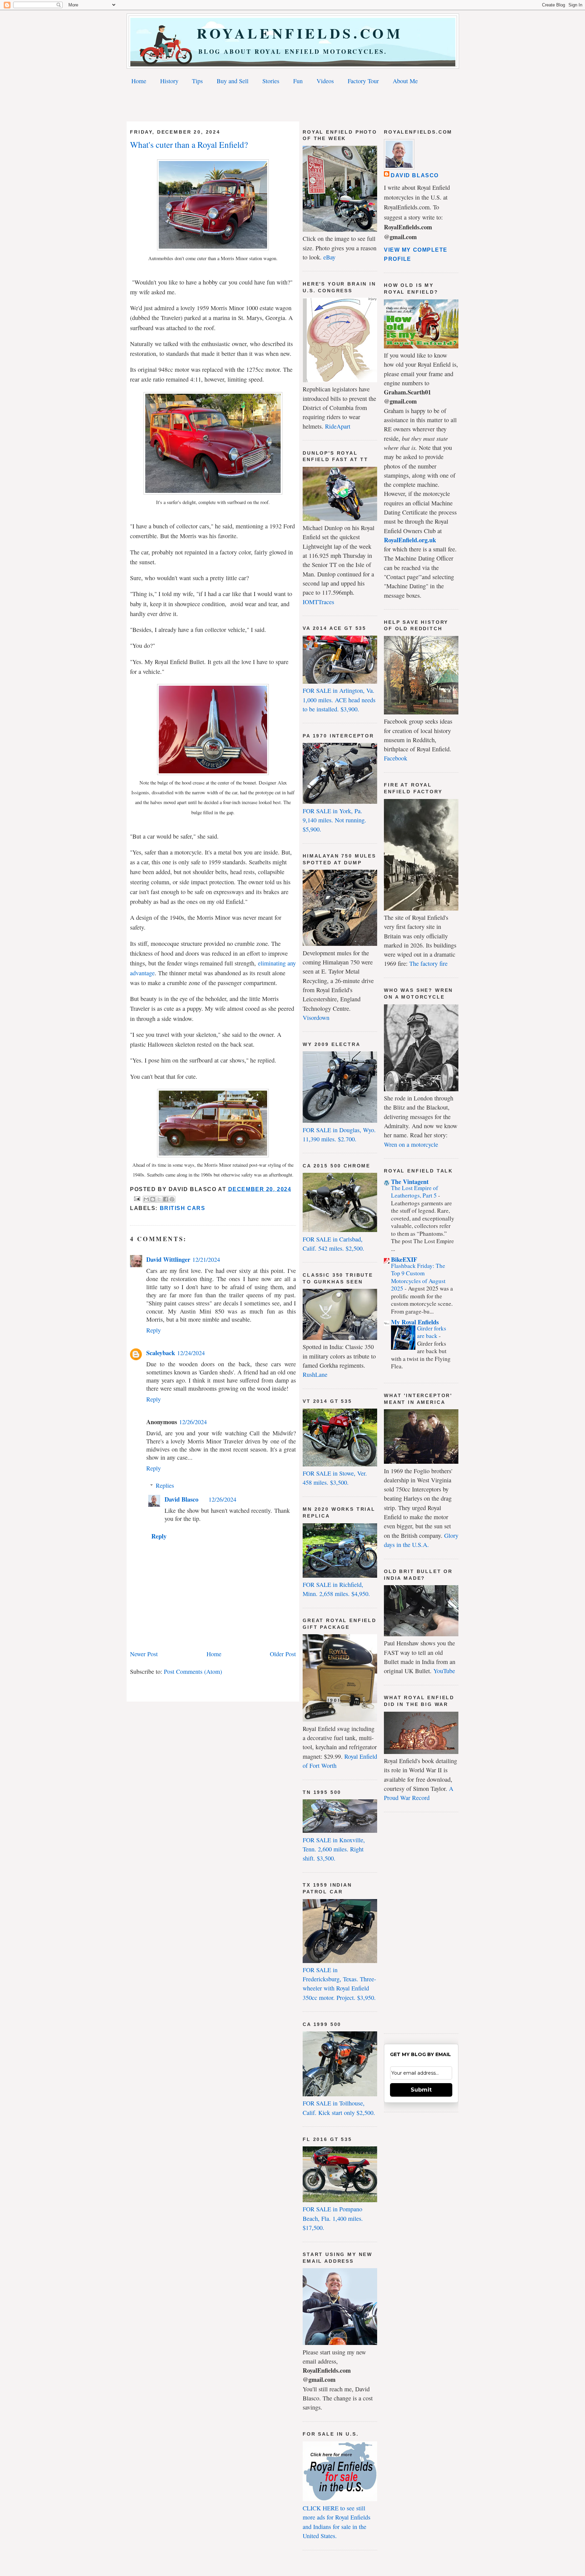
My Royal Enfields (415, 1322)
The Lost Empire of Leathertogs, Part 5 (415, 1192)
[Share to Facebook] (166, 1199)
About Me (405, 81)
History (169, 81)
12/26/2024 (193, 1422)
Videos (325, 81)
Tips (197, 81)
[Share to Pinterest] (172, 1199)
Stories (271, 81)
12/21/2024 (206, 1259)
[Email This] (146, 1199)
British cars (183, 1208)
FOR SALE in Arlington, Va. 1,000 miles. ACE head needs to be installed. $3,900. (339, 700)
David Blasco (181, 1499)
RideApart (338, 426)
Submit (421, 2090)
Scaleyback (161, 1353)
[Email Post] (137, 1198)
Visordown (316, 1018)
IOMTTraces (318, 602)
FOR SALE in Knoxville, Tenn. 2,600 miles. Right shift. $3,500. (334, 1849)
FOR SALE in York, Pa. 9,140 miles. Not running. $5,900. (334, 820)
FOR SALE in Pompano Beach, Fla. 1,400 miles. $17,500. (333, 2218)
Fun (298, 81)
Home (139, 81)
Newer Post (144, 1654)
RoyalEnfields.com (293, 33)
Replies (165, 1485)
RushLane (315, 1374)
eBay (329, 257)
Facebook (396, 758)
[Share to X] (159, 1199)
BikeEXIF (404, 1259)
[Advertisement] (292, 105)
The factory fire (428, 963)
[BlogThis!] (153, 1199)
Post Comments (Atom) (193, 1671)
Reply (154, 1330)
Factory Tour (363, 81)
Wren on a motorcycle (411, 1144)
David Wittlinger (168, 1259)
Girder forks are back (432, 1332)
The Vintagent (410, 1182)
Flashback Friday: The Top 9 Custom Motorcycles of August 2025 (418, 1277)
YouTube (444, 1671)
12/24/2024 (191, 1353)
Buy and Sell (233, 81)
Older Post (283, 1654)
